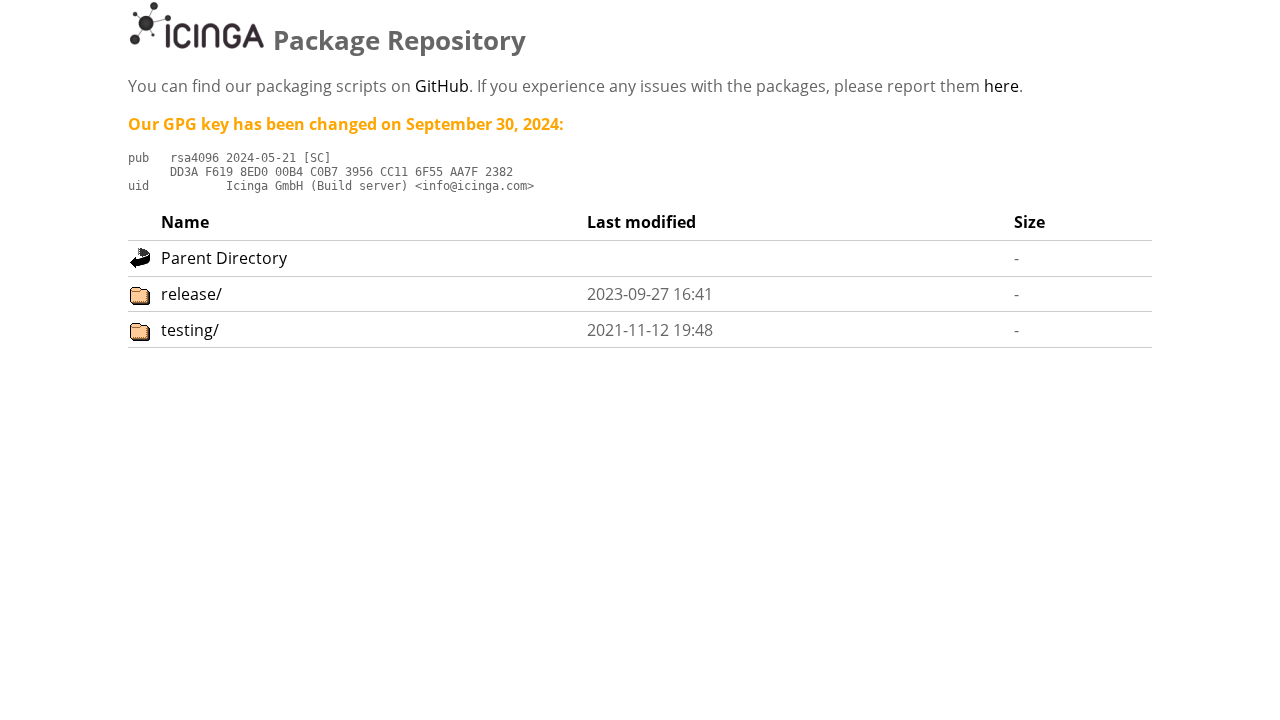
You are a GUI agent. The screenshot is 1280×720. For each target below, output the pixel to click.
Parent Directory (224, 258)
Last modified (641, 222)
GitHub (442, 86)
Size (1029, 222)
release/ (191, 294)
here (1001, 86)
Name (185, 222)
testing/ (190, 330)
